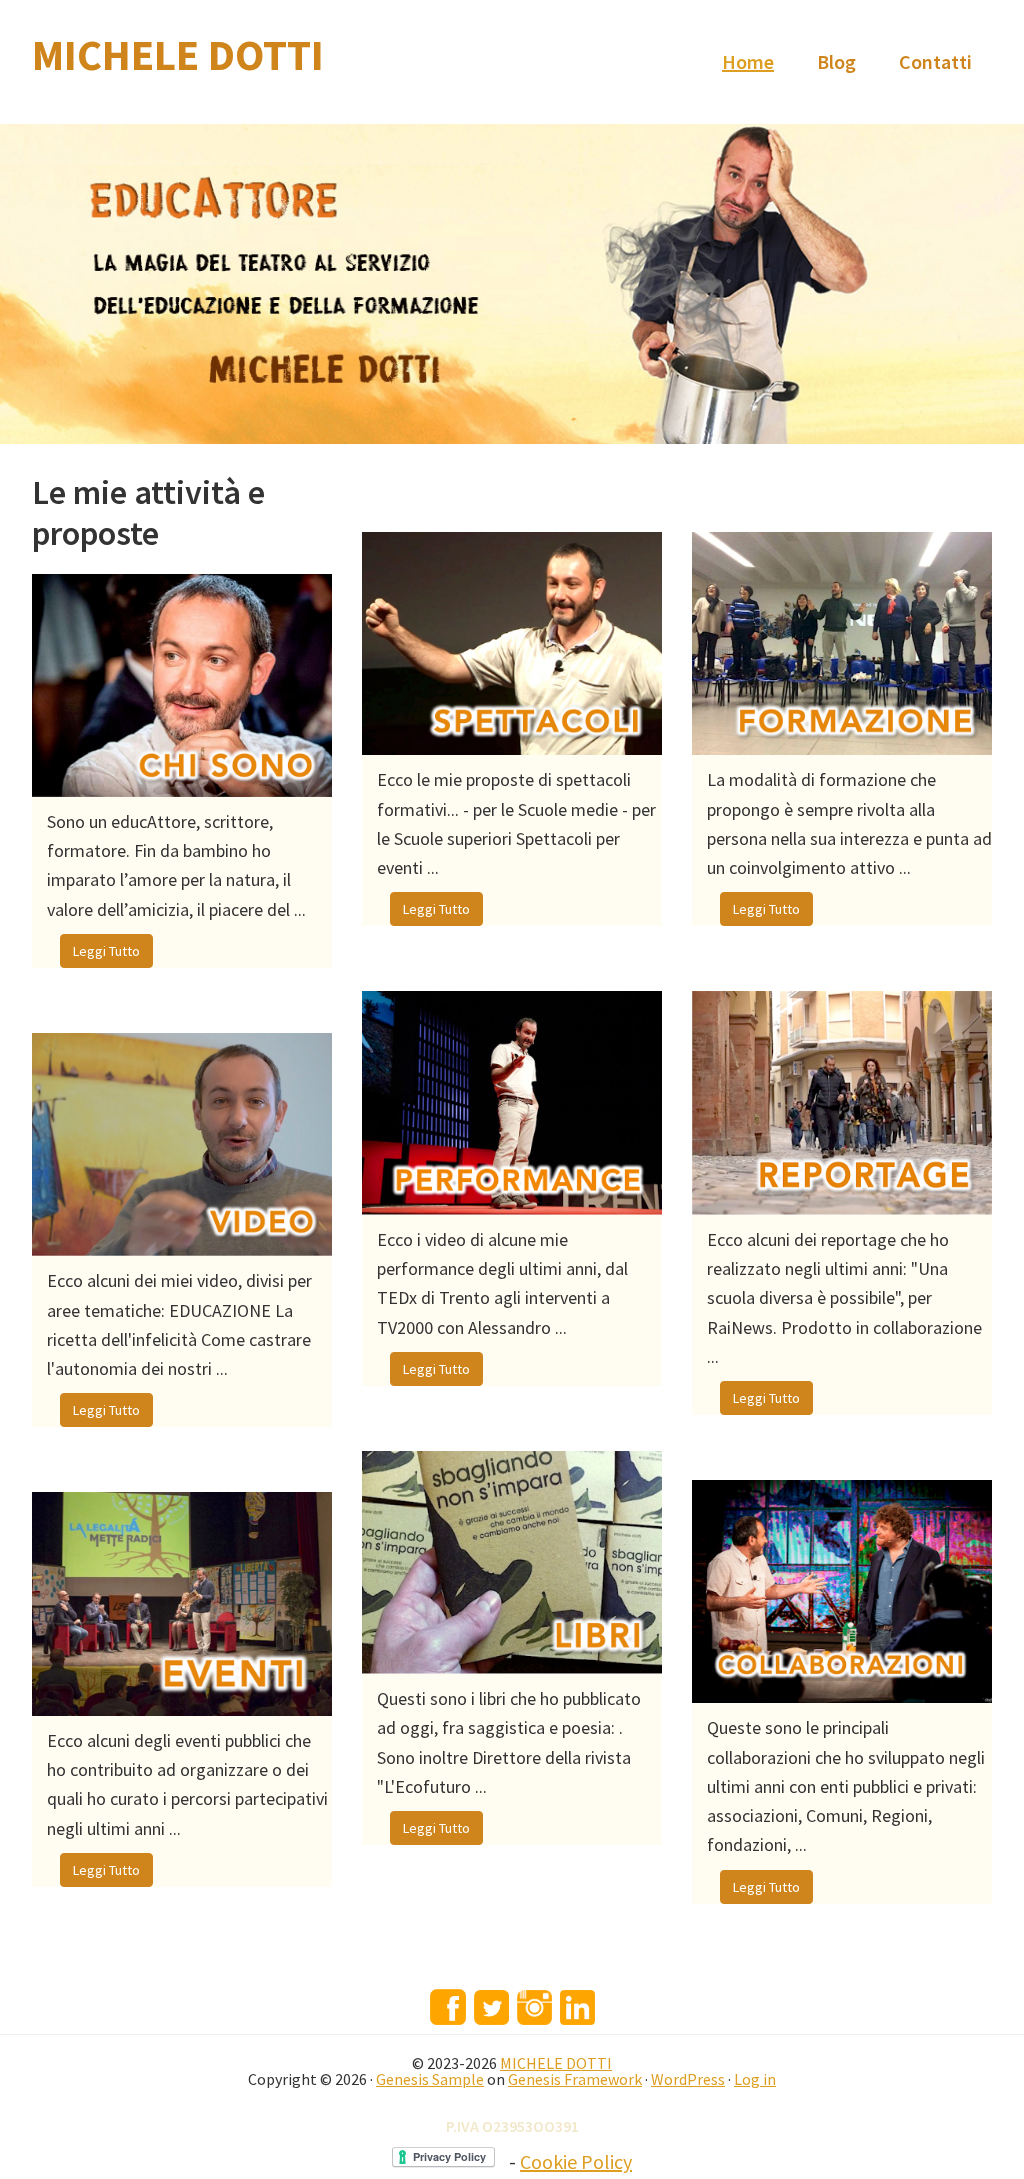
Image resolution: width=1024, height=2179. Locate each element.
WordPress (688, 2079)
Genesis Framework (575, 2079)
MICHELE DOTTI (178, 55)
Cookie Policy (576, 2161)
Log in (755, 2079)
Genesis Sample (430, 2079)
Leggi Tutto (106, 951)
